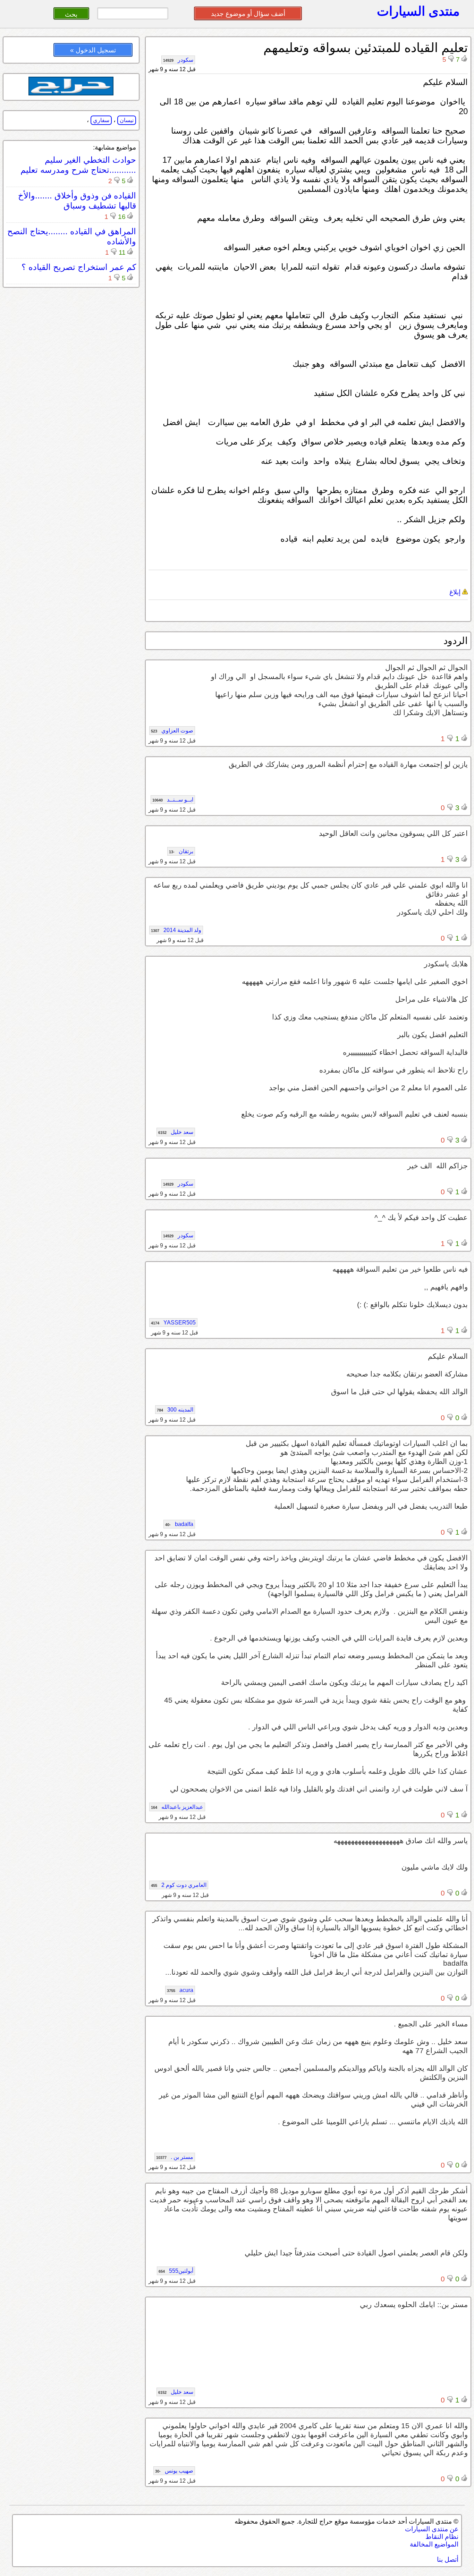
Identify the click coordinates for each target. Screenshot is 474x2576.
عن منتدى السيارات (432, 2529)
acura (180, 1990)
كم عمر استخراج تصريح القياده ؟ (79, 267)
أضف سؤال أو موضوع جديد (248, 14)
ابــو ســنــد (173, 800)
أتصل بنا (448, 2560)
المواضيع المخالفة (434, 2544)
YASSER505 (173, 1323)
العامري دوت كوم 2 (179, 1885)
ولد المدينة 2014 (176, 930)
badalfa (179, 1524)
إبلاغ (456, 592)
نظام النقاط (442, 2537)
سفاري (101, 120)
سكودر (178, 60)
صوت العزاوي (172, 731)
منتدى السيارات (418, 11)
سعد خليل (176, 1132)
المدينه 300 (175, 1410)
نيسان (127, 120)
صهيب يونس (174, 2471)
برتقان (181, 851)
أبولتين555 (176, 2271)
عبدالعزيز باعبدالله (177, 1807)
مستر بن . (175, 2157)
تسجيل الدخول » (93, 50)
